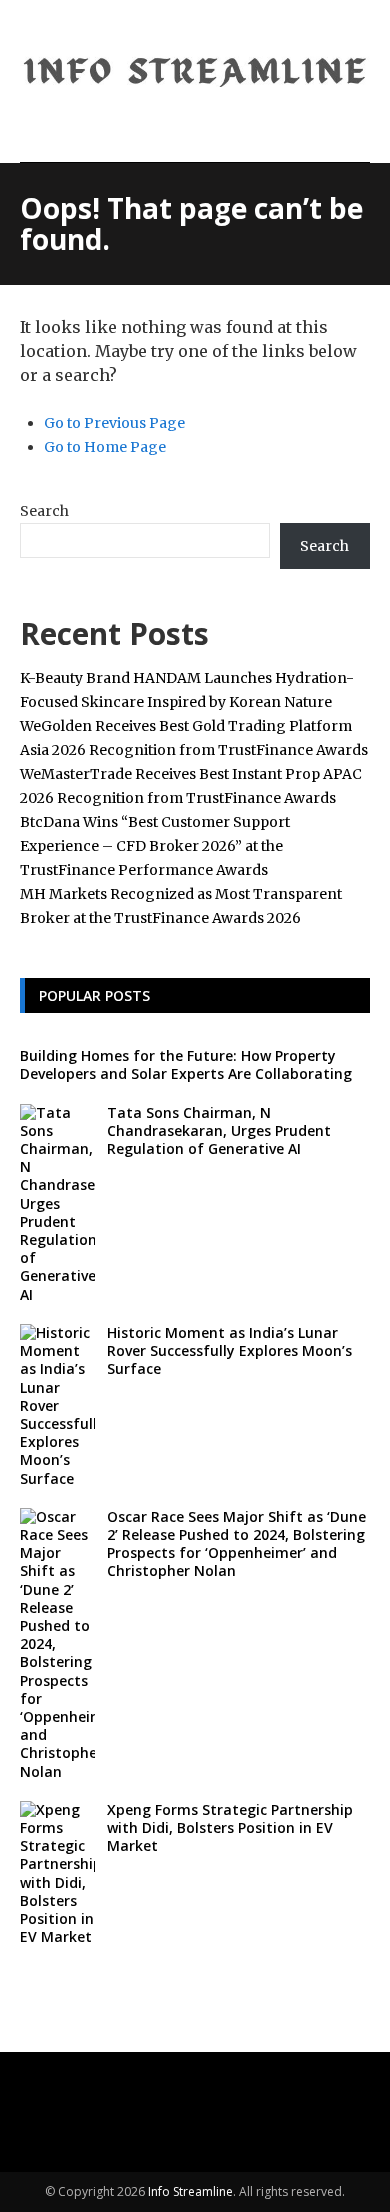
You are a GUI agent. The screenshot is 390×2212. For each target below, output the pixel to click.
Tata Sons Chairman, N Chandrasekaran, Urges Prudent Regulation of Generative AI (219, 1130)
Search (44, 511)
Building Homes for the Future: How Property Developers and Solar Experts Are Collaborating (186, 1064)
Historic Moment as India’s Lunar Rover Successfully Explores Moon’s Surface (229, 1350)
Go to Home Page (105, 447)
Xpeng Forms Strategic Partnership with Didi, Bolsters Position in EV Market (230, 1827)
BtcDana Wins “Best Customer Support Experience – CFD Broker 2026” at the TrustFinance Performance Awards (155, 846)
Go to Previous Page (114, 423)
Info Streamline (190, 2191)
